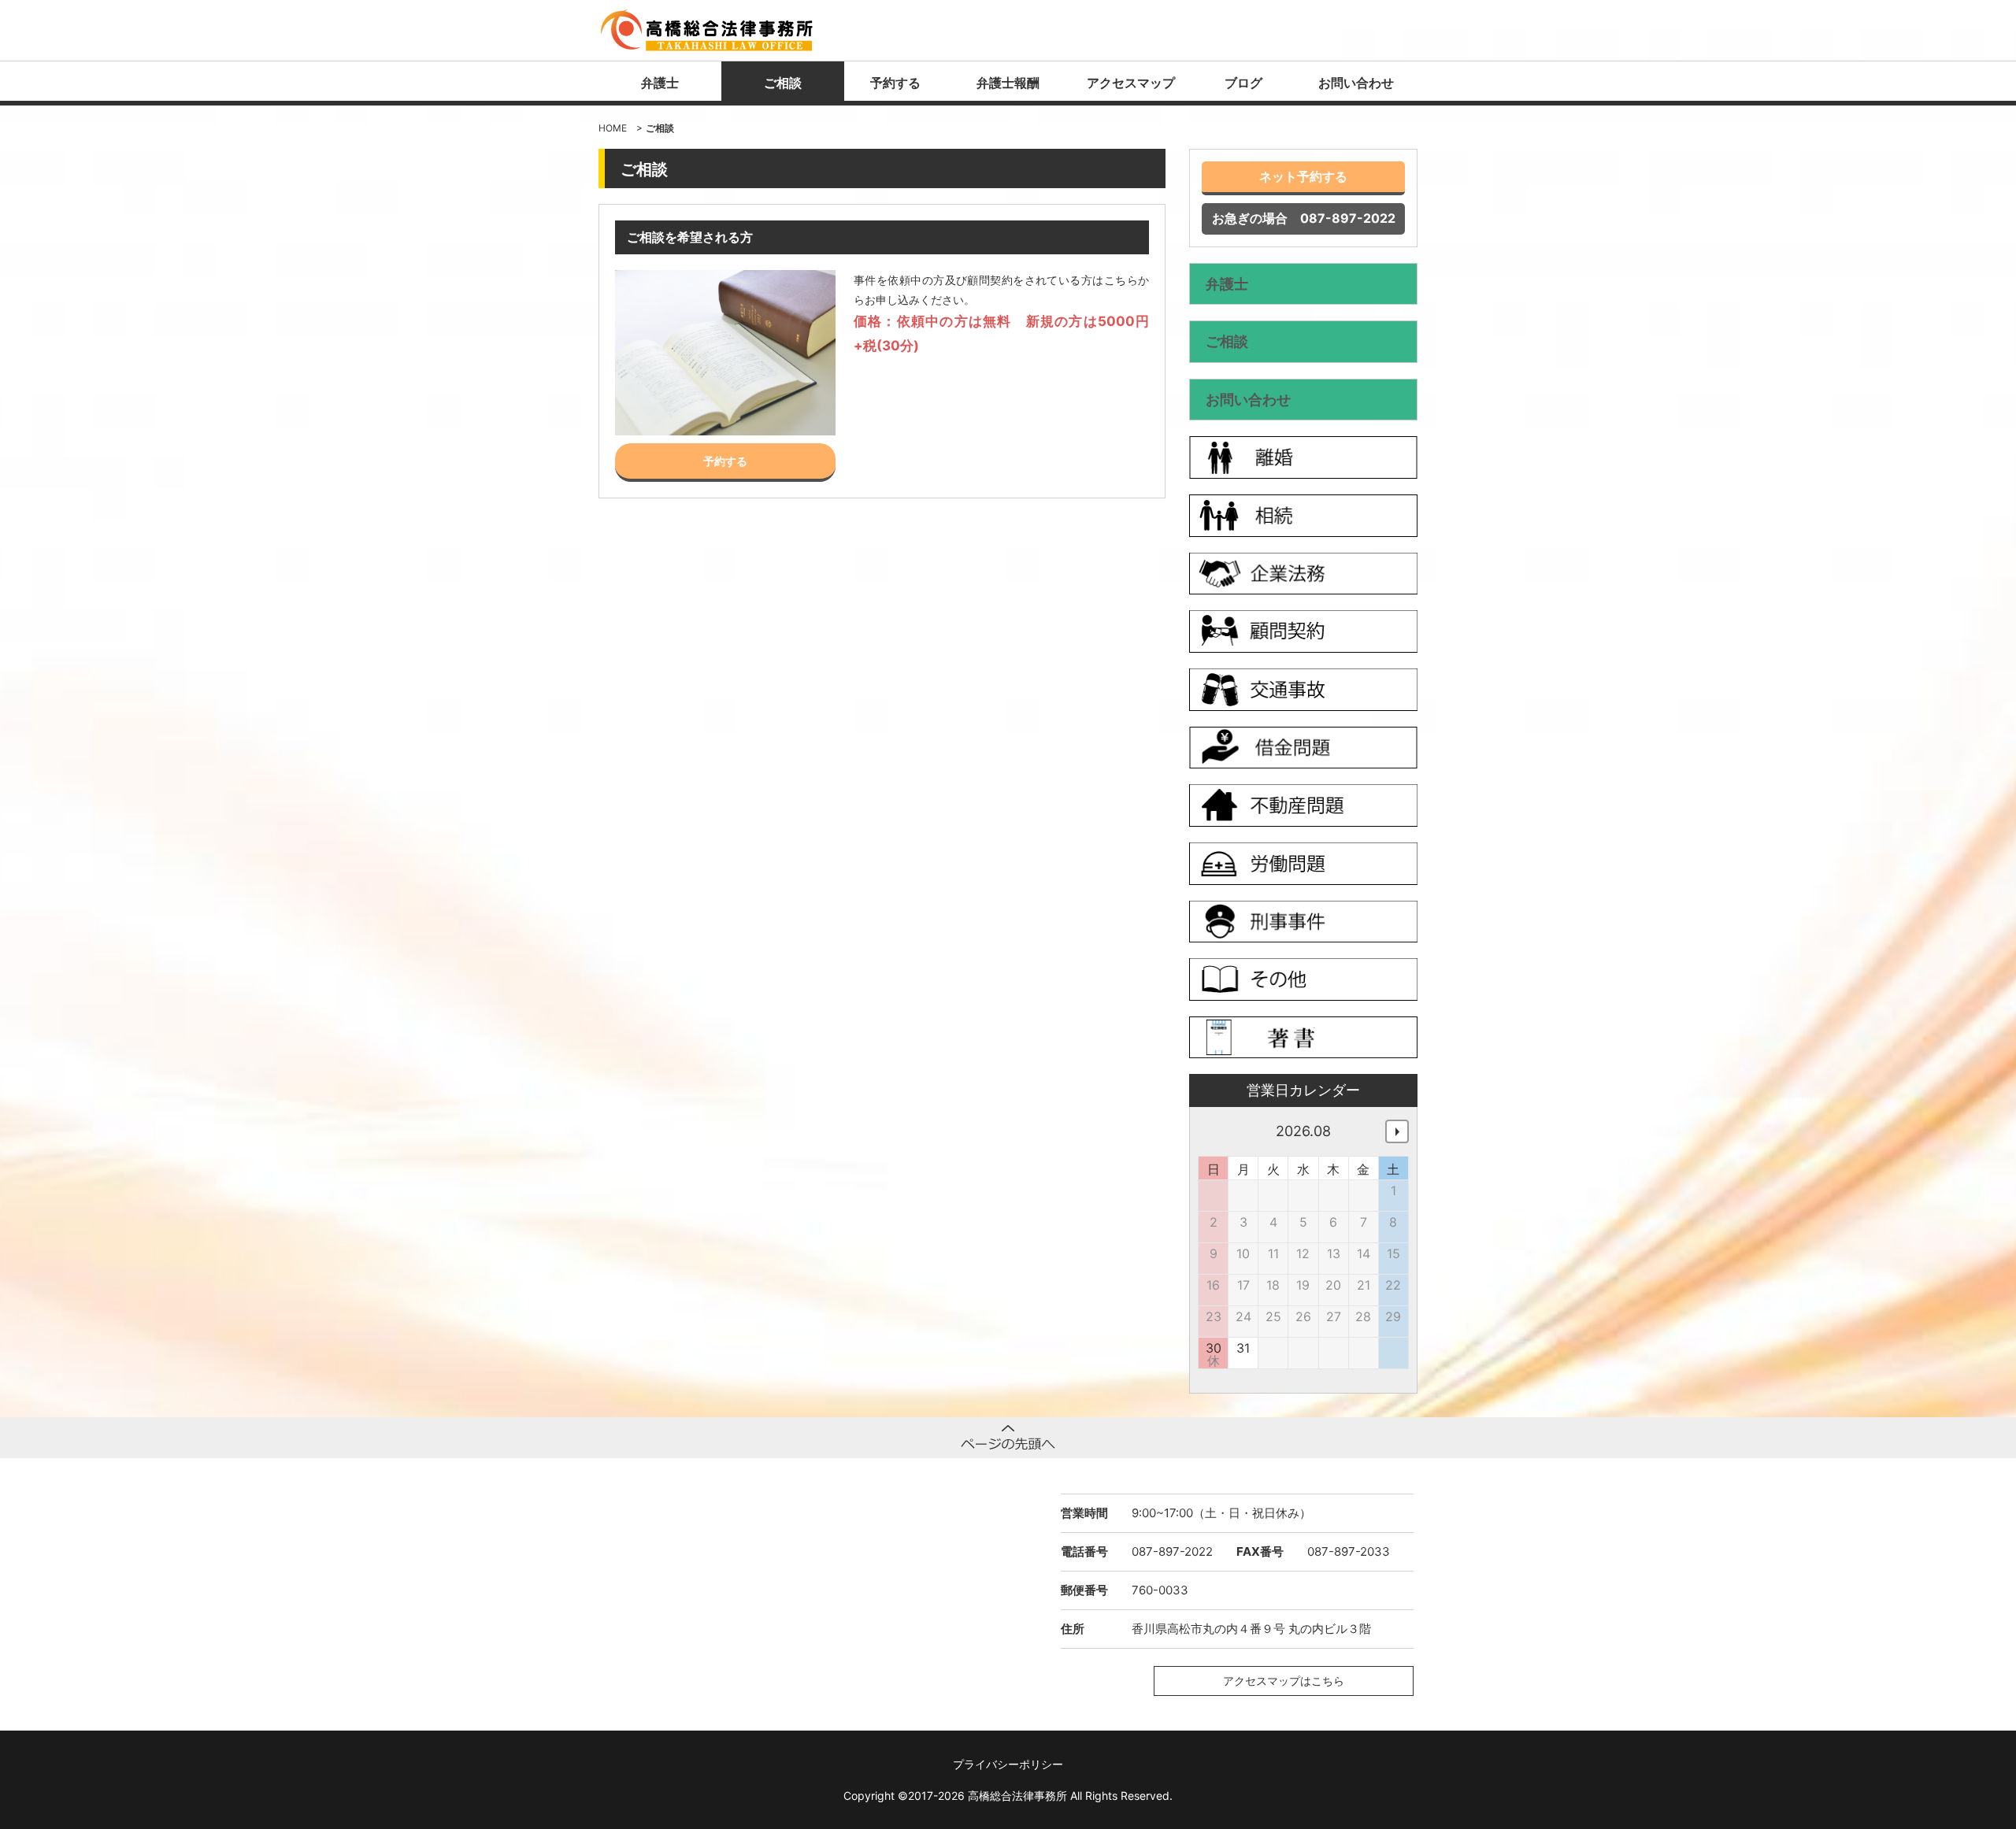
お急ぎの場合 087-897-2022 (1304, 218)
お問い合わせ (1356, 83)
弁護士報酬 (1008, 83)
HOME (613, 128)
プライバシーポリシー (1008, 1764)
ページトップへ (1008, 1438)
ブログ (1243, 83)
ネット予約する (1303, 176)
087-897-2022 (1172, 1551)
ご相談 (783, 83)
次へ (1397, 1131)
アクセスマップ (1131, 83)
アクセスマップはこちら (1284, 1681)
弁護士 (660, 83)
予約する (895, 83)
